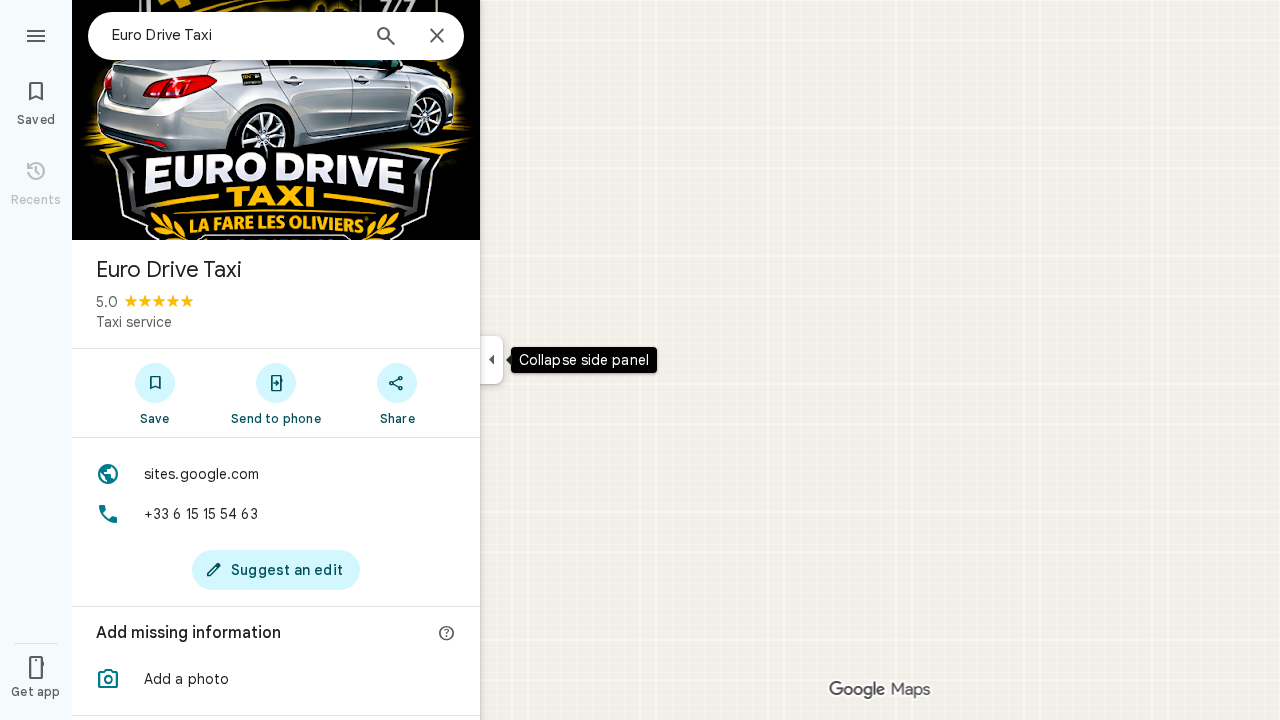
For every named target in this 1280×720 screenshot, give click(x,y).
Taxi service (134, 322)
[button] (276, 679)
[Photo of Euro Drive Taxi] (276, 120)
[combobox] (235, 35)
